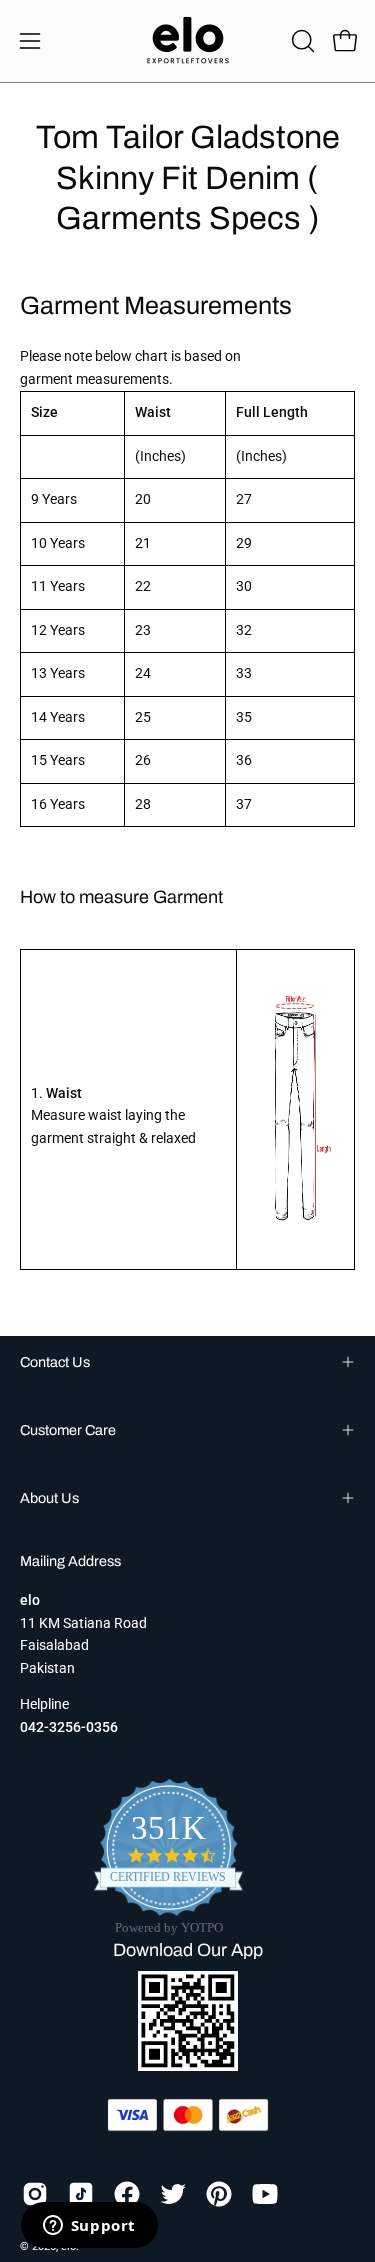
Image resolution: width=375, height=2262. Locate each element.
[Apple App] (188, 2065)
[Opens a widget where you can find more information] (89, 2227)
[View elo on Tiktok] (81, 2194)
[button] (301, 41)
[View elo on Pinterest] (219, 2194)
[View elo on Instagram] (35, 2194)
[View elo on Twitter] (173, 2194)
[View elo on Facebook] (127, 2194)
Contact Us (55, 1362)
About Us (49, 1498)
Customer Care (68, 1430)
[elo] (188, 41)
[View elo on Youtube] (265, 2194)
